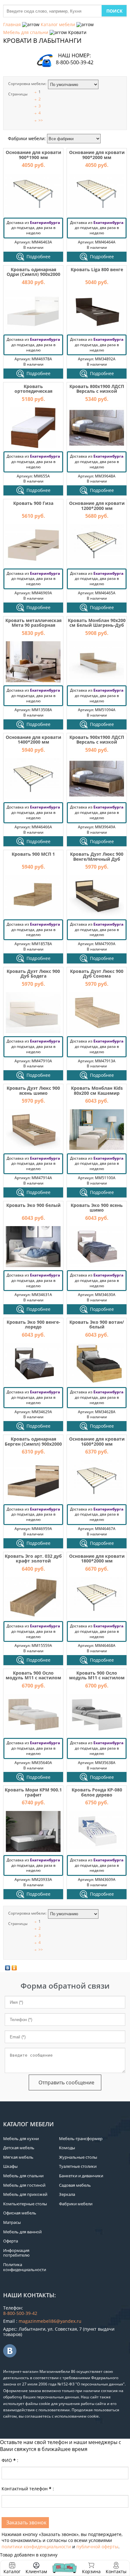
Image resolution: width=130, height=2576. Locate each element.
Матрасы (12, 2222)
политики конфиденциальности (36, 2547)
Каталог (12, 2571)
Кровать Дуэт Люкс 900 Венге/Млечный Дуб (97, 856)
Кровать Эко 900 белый (33, 1205)
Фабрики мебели (76, 2204)
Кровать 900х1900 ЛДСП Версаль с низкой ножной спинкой (97, 742)
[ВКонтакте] (8, 1968)
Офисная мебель (20, 2213)
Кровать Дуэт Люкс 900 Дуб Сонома (97, 974)
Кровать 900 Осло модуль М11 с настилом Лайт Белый (97, 1678)
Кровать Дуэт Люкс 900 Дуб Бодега (33, 974)
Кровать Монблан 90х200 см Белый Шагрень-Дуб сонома (97, 625)
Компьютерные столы (25, 2204)
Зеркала (67, 2194)
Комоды (67, 2148)
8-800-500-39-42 (75, 62)
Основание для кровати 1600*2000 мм (97, 1441)
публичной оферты (97, 2547)
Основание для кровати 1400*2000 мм (33, 740)
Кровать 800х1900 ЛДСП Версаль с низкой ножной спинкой (97, 391)
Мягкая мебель (18, 2157)
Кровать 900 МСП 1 (33, 854)
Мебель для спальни (26, 32)
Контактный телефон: (28, 2489)
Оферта (11, 2241)
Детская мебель (19, 2148)
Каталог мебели (58, 24)
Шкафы (10, 2166)
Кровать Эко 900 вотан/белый (97, 1324)
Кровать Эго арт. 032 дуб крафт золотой (33, 1558)
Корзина (91, 2568)
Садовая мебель (75, 2185)
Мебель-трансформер (81, 2139)
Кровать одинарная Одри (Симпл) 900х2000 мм (33, 274)
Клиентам (36, 2571)
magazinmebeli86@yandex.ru (50, 2321)
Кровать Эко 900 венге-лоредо (33, 1324)
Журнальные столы (78, 2157)
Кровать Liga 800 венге (97, 269)
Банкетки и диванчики (81, 2176)
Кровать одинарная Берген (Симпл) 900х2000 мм (33, 1444)
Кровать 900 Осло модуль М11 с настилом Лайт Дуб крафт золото (33, 1678)
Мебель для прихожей (25, 2194)
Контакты (116, 2571)
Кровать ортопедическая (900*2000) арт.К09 (33, 391)
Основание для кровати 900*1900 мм (33, 155)
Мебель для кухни (21, 2139)
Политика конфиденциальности (25, 2267)
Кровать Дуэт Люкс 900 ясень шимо (33, 1090)
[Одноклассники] (14, 1968)
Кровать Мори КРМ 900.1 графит (33, 1792)
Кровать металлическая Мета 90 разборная (33, 623)
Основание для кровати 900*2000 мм (97, 155)
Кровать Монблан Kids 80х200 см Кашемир (97, 1090)
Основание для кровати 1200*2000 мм (97, 505)
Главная (12, 24)
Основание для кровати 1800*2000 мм (97, 1558)
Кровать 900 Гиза (33, 503)
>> (41, 120)
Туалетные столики (78, 2166)
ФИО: (10, 2460)
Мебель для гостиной (24, 2185)
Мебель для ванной (22, 2232)
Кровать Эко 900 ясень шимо (97, 1208)
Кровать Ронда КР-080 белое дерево (97, 1792)
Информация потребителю (16, 2253)
